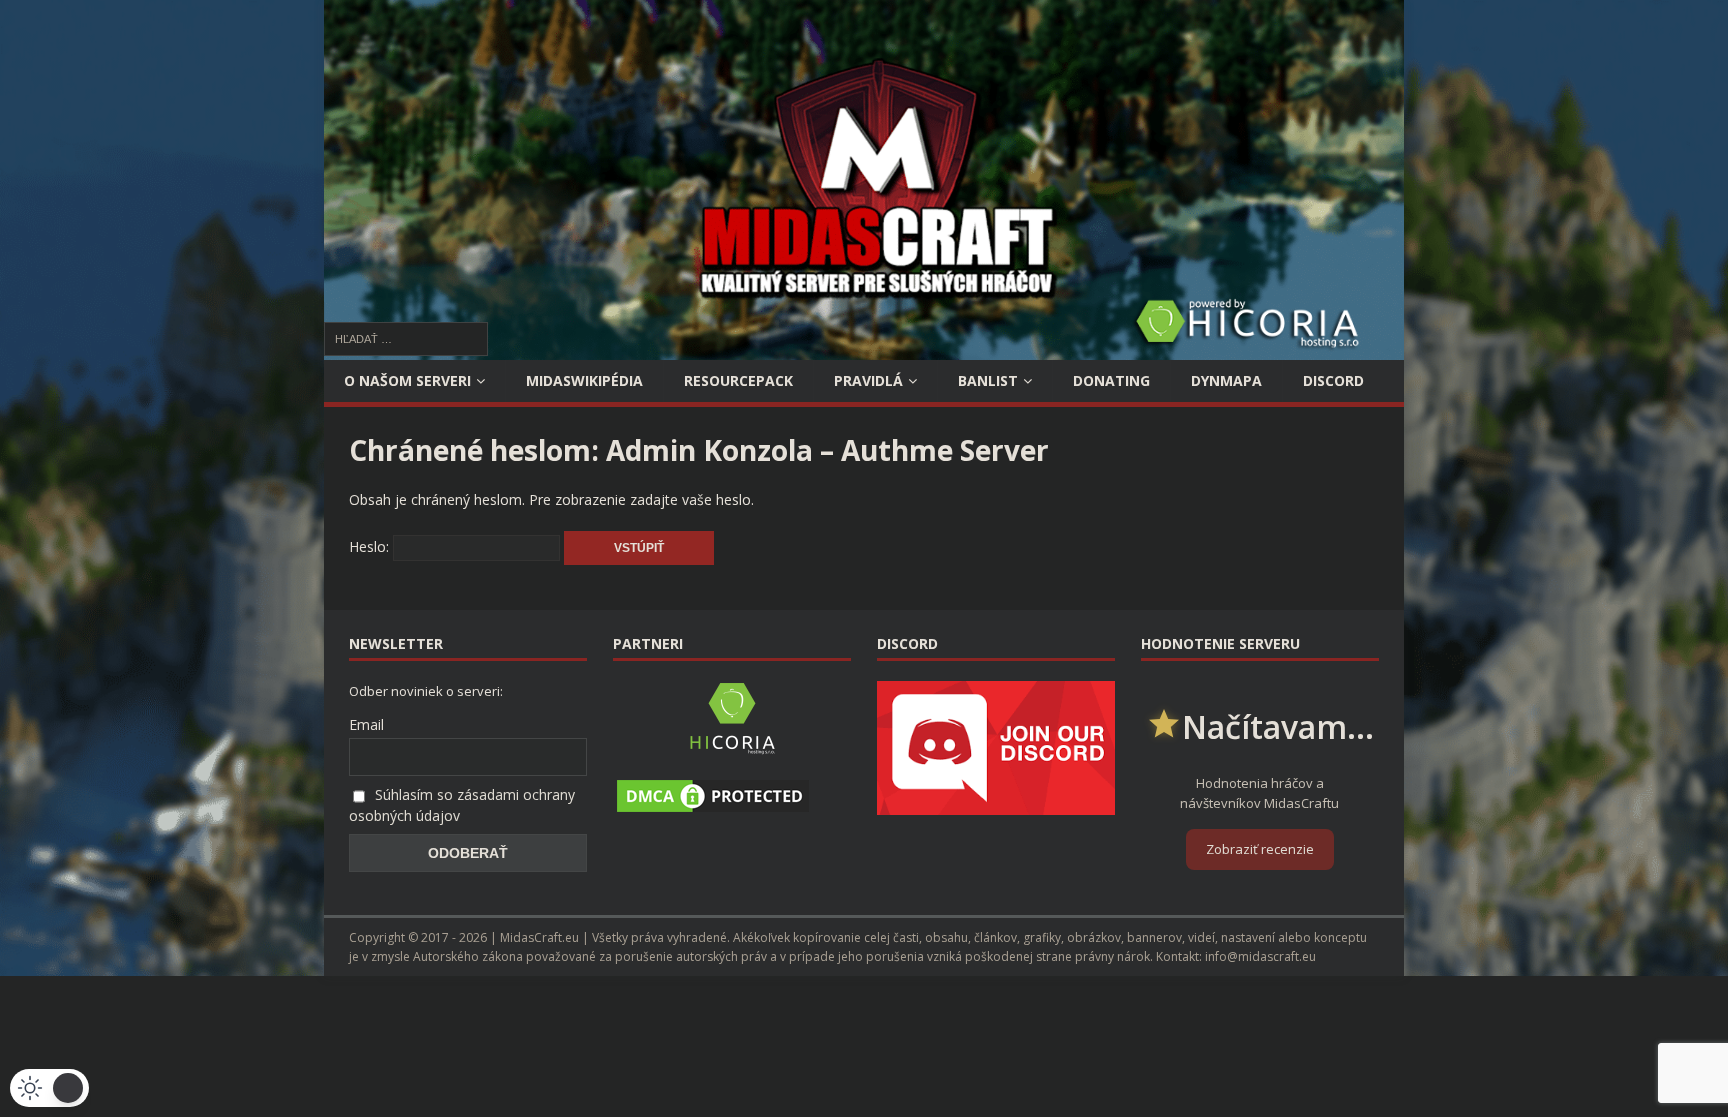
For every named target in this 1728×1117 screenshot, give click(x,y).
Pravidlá (868, 380)
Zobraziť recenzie (1260, 849)
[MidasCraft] (864, 348)
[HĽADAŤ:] (406, 337)
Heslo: (371, 546)
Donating (1111, 380)
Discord (1333, 380)
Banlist (988, 380)
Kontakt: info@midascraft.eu (1236, 956)
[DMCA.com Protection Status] (713, 806)
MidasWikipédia (584, 380)
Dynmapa (1226, 380)
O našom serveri (407, 380)
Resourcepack (738, 380)
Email (366, 724)
